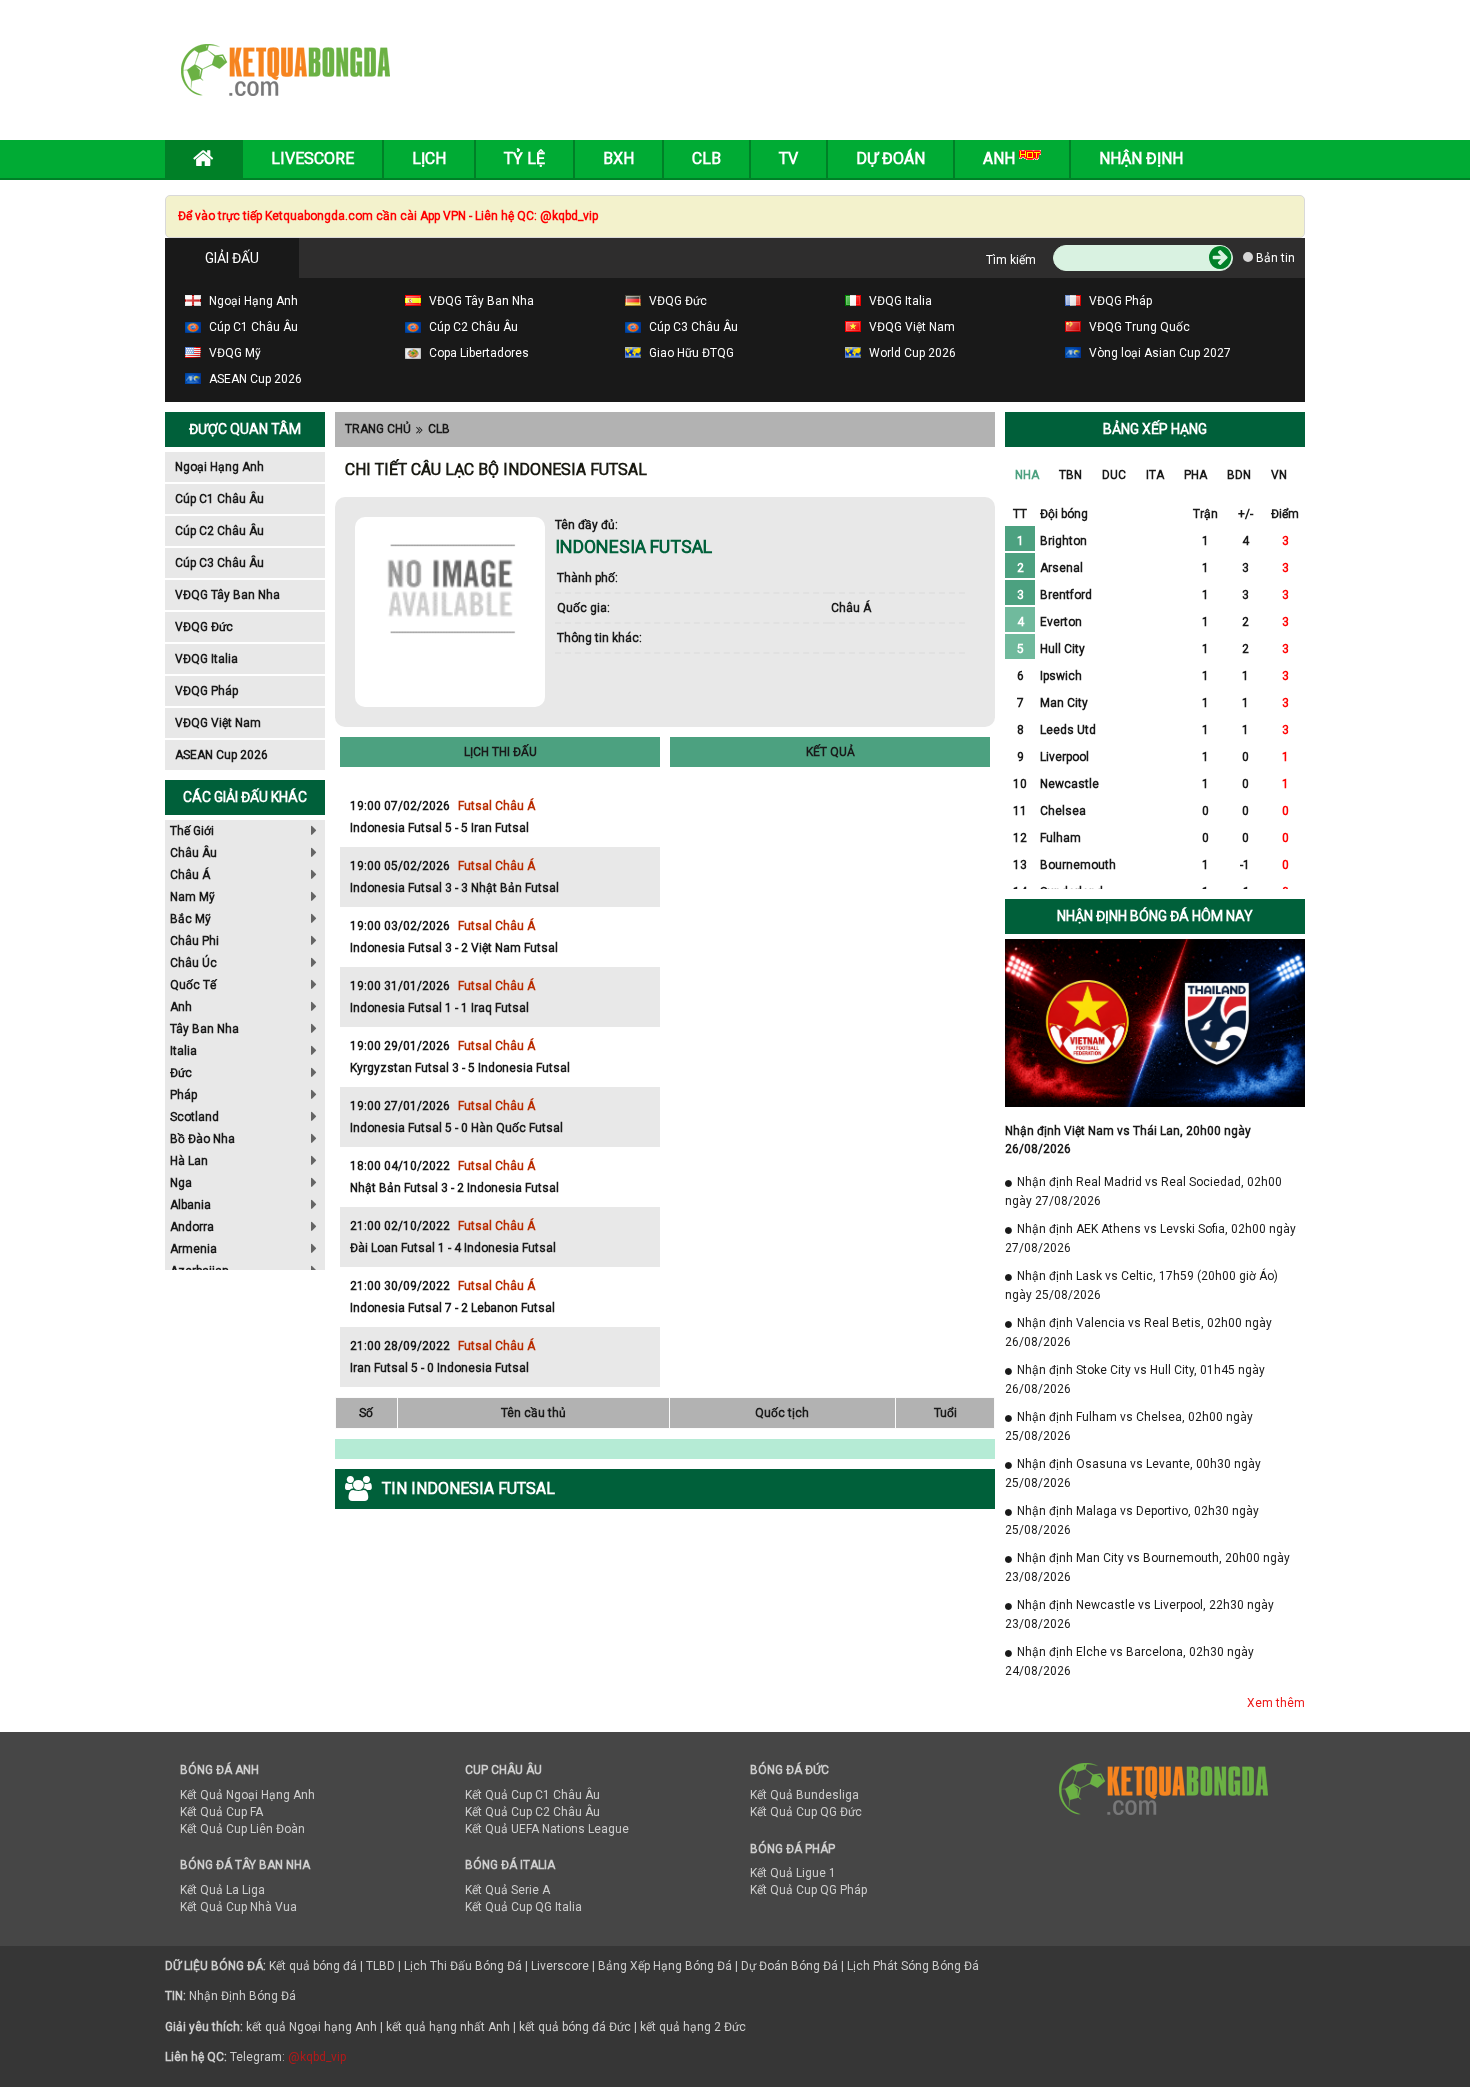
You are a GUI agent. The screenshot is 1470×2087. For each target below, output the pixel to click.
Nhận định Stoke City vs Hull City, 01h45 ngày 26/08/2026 (1135, 1379)
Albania (190, 1205)
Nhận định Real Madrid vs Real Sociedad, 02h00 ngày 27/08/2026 (1143, 1191)
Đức (181, 1073)
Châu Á (190, 875)
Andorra (192, 1227)
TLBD (380, 1966)
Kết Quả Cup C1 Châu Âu (532, 1795)
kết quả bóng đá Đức (575, 2027)
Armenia (193, 1249)
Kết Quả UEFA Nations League (547, 1829)
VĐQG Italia (206, 659)
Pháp (183, 1095)
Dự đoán (890, 158)
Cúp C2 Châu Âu (219, 531)
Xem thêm (1276, 1703)
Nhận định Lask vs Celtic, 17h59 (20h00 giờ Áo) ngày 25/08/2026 (1141, 1285)
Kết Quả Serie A (507, 1890)
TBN (1070, 475)
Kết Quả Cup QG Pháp (808, 1890)
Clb (706, 158)
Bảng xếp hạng (1155, 429)
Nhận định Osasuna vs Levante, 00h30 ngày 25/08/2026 (1133, 1473)
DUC (1114, 475)
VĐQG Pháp (206, 691)
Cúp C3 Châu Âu (219, 563)
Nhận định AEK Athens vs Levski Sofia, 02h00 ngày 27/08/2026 (1150, 1238)
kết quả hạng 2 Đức (693, 2027)
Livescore (312, 158)
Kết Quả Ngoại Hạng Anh (247, 1795)
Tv (788, 158)
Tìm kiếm (1011, 260)
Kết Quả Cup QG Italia (523, 1907)
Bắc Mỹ (190, 919)
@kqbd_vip (317, 2057)
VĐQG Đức (204, 627)
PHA (1195, 475)
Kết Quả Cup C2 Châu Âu (532, 1812)
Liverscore (560, 1966)
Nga (181, 1183)
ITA (1155, 475)
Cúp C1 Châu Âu (219, 499)
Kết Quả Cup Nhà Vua (238, 1907)
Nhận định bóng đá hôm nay (1155, 916)
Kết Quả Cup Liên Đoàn (242, 1829)
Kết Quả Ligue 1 (793, 1873)
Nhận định (1141, 158)
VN (1279, 475)
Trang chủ (378, 429)
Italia (183, 1051)
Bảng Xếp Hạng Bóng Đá (665, 1966)
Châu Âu (193, 853)
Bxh (618, 158)
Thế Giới (192, 831)
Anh (181, 1007)
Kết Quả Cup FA (221, 1812)
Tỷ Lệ (524, 158)
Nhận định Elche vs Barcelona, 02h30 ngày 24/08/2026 (1129, 1661)
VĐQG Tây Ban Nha (227, 595)
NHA (1027, 475)
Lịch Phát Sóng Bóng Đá (913, 1966)
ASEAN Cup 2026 (221, 755)
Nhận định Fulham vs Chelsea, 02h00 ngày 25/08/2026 (1129, 1426)
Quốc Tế (193, 985)
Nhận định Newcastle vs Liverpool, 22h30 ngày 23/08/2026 (1139, 1614)
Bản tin (1274, 258)
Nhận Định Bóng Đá (242, 1996)
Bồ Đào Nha (202, 1139)
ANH (1001, 158)
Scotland (194, 1117)
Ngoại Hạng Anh (219, 467)
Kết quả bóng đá (313, 1966)
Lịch (429, 158)
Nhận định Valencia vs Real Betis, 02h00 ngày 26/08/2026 (1138, 1332)
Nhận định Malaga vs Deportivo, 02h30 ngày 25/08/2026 (1132, 1520)
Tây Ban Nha (204, 1029)
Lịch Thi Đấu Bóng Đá (463, 1966)
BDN (1239, 475)
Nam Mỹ (192, 897)
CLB (439, 429)
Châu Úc (193, 963)
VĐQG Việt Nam (218, 723)
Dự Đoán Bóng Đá (789, 1966)
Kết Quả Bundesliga (804, 1795)
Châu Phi (194, 941)
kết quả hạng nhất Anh (448, 2027)
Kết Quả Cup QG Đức (806, 1812)
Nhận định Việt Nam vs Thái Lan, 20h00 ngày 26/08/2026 (1128, 1140)
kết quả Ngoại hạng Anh (311, 2027)
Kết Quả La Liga (222, 1890)
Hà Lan (189, 1161)
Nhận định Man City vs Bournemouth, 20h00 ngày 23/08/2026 (1147, 1567)
